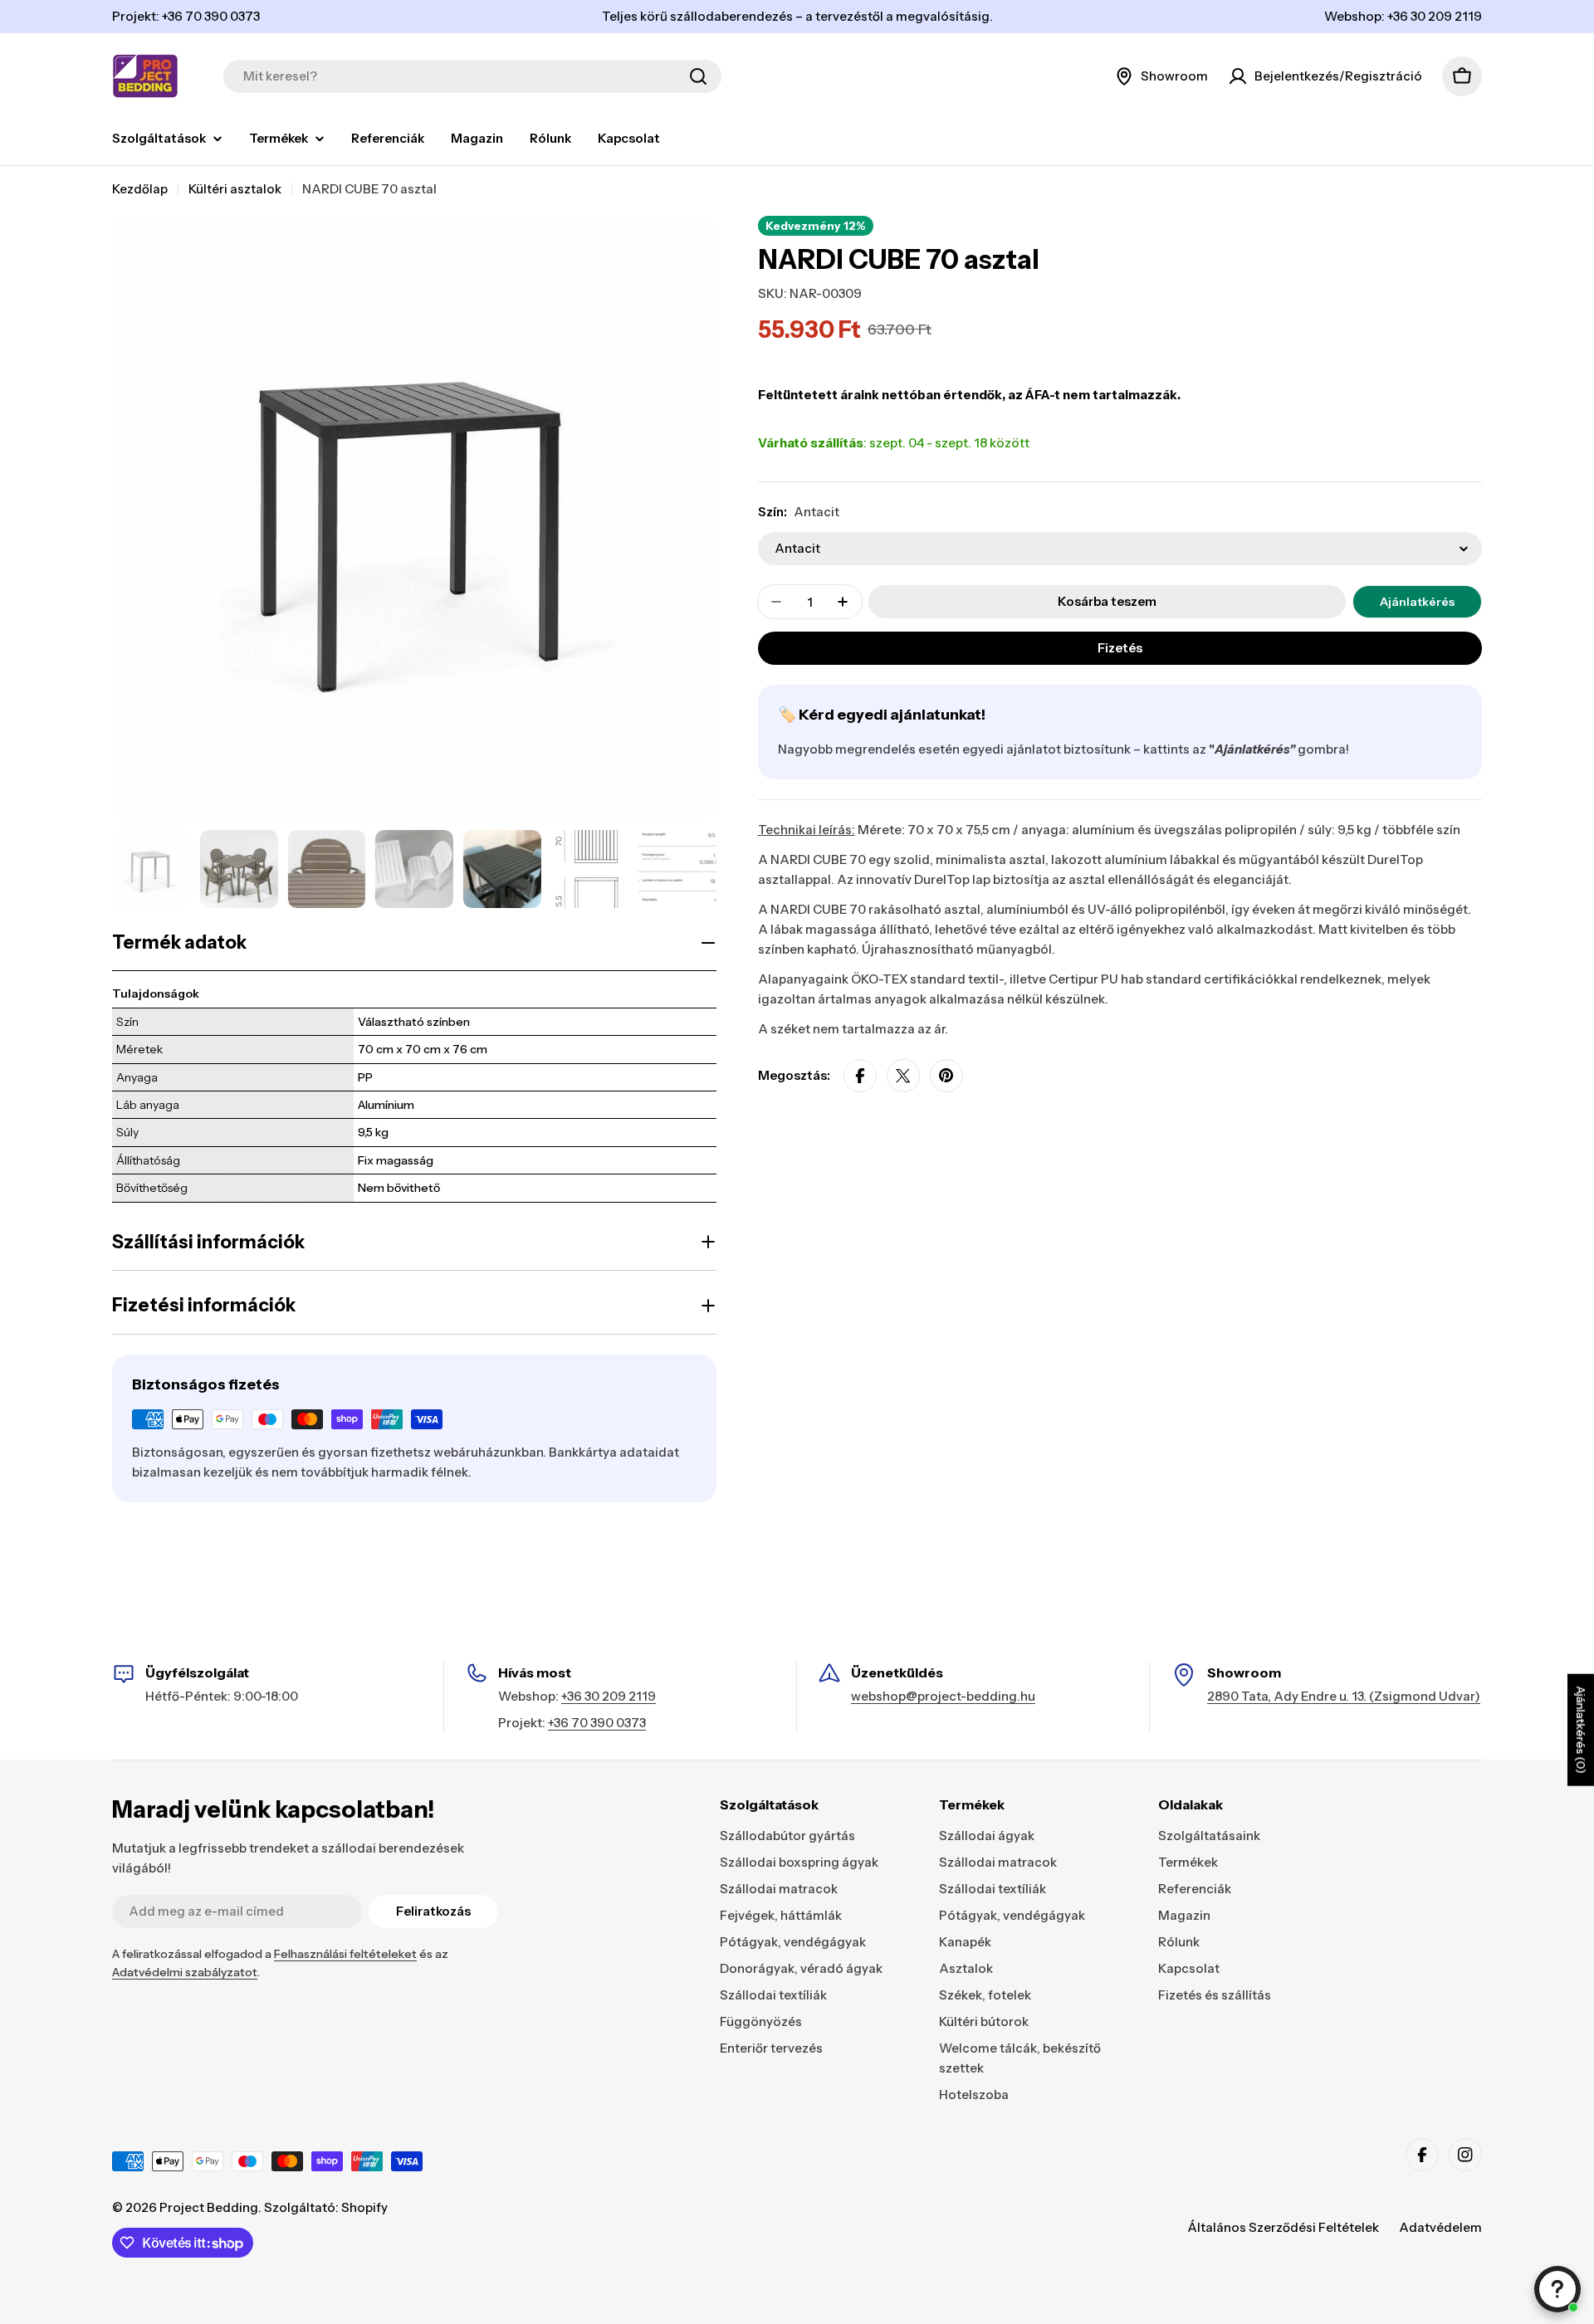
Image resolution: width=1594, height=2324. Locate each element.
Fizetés (1120, 648)
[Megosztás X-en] (903, 1076)
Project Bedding (209, 2207)
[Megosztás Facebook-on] (860, 1076)
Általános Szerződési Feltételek (1283, 2227)
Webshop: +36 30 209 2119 (1403, 16)
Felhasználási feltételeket (345, 1954)
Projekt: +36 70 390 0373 (186, 16)
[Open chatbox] (1557, 2289)
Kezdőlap (140, 189)
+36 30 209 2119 (609, 1696)
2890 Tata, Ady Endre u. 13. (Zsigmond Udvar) (1344, 1696)
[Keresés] (698, 76)
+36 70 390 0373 (597, 1723)
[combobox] (472, 76)
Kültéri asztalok (235, 189)
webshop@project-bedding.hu (943, 1696)
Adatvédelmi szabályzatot (185, 1972)
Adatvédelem (1440, 2227)
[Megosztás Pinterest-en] (946, 1076)
